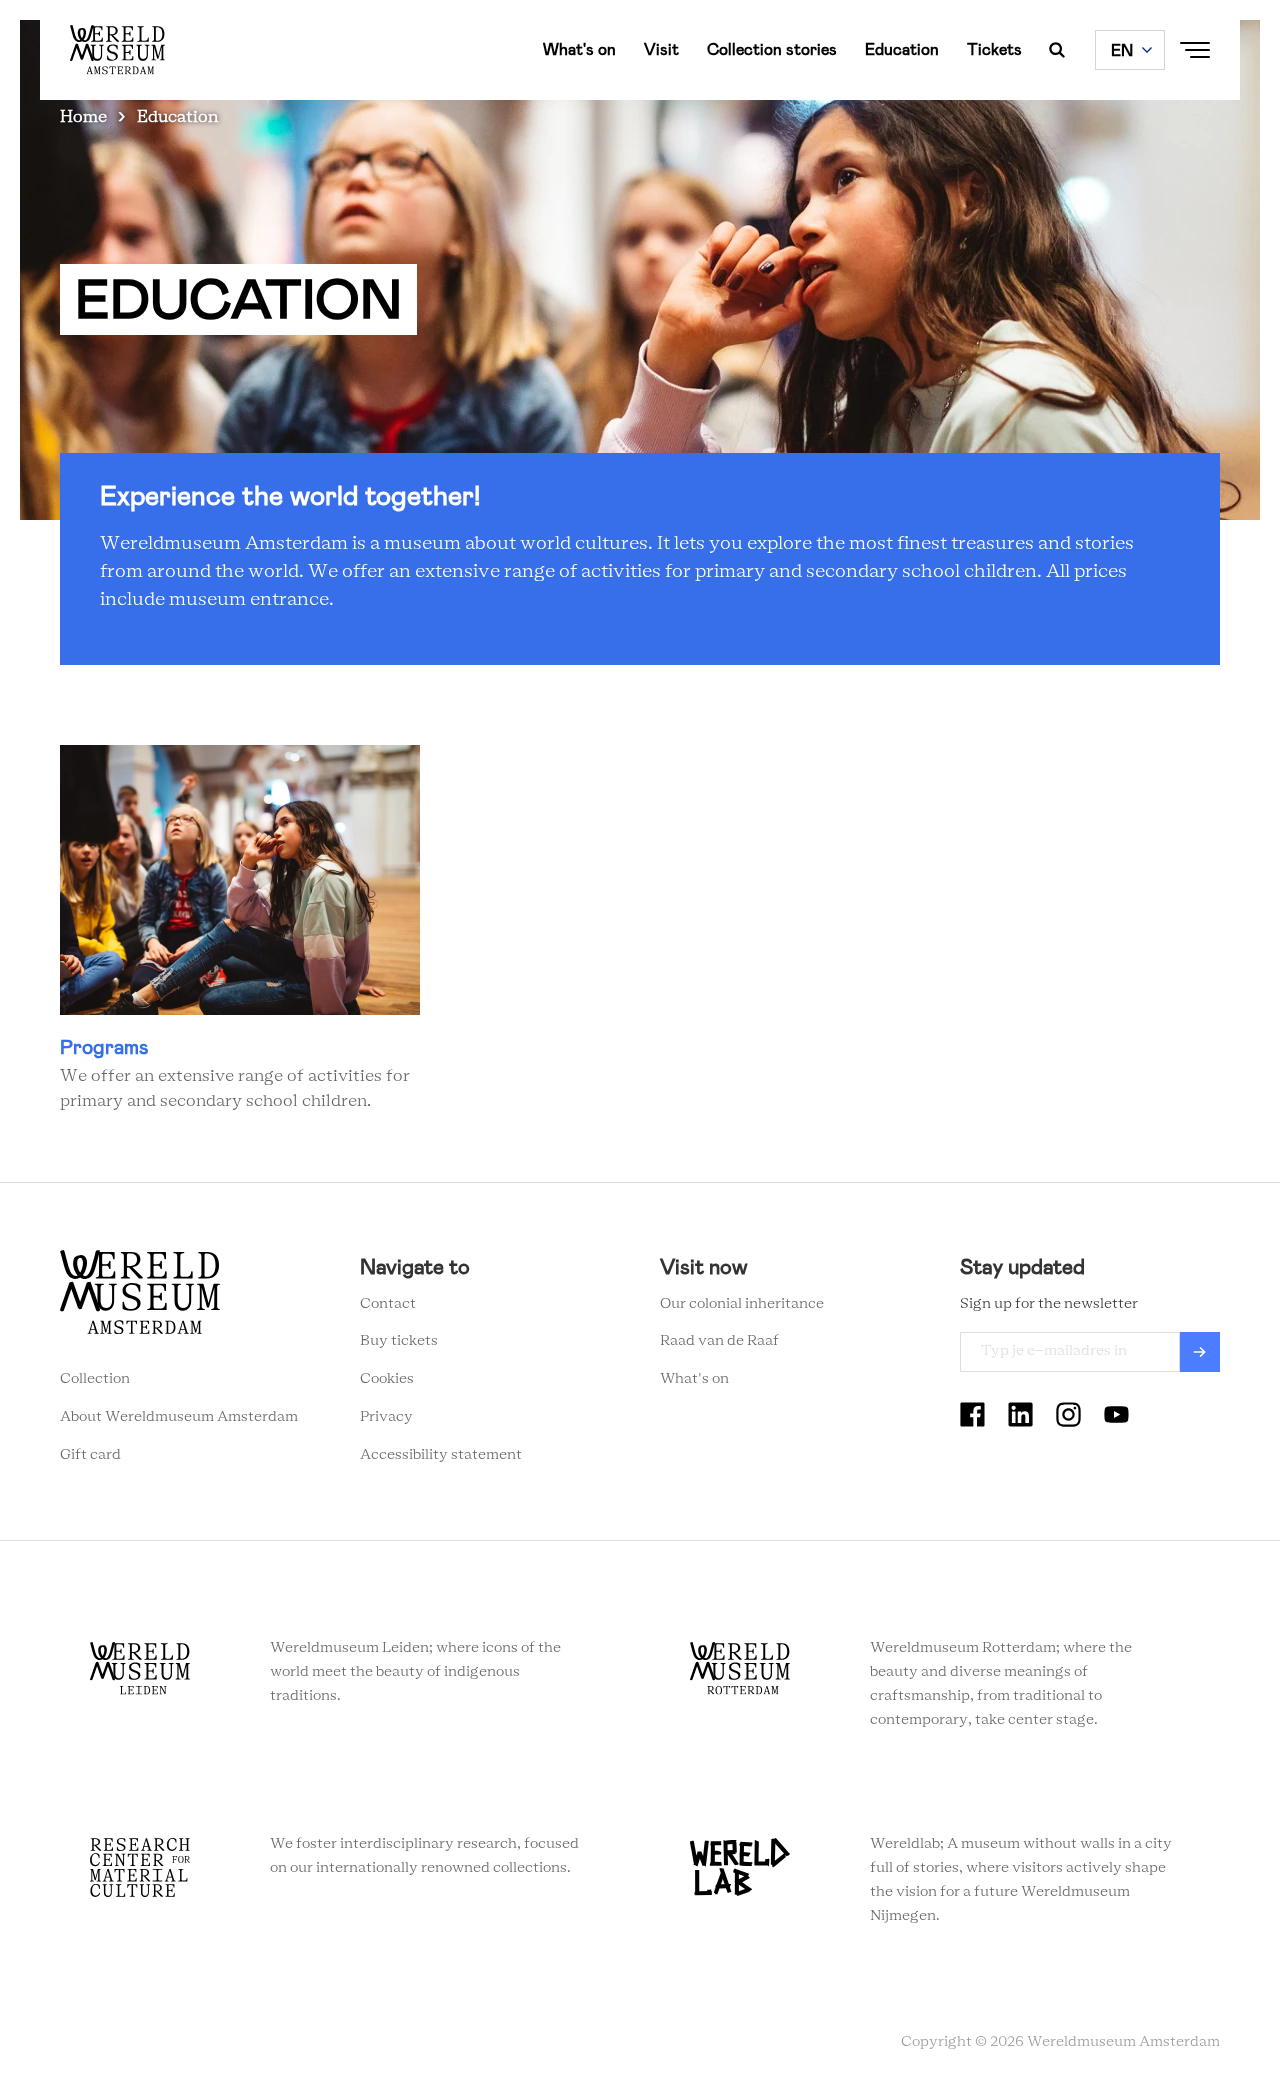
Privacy (386, 1417)
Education (902, 49)
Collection (95, 1379)
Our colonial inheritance (742, 1304)
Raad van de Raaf (719, 1341)
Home (83, 117)
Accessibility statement (441, 1455)
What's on (579, 49)
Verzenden (1200, 1352)
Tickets (994, 49)
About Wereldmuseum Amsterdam (179, 1417)
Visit (661, 49)
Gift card (90, 1455)
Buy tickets (399, 1341)
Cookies (387, 1379)
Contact (388, 1304)
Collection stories (772, 49)
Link (240, 930)
